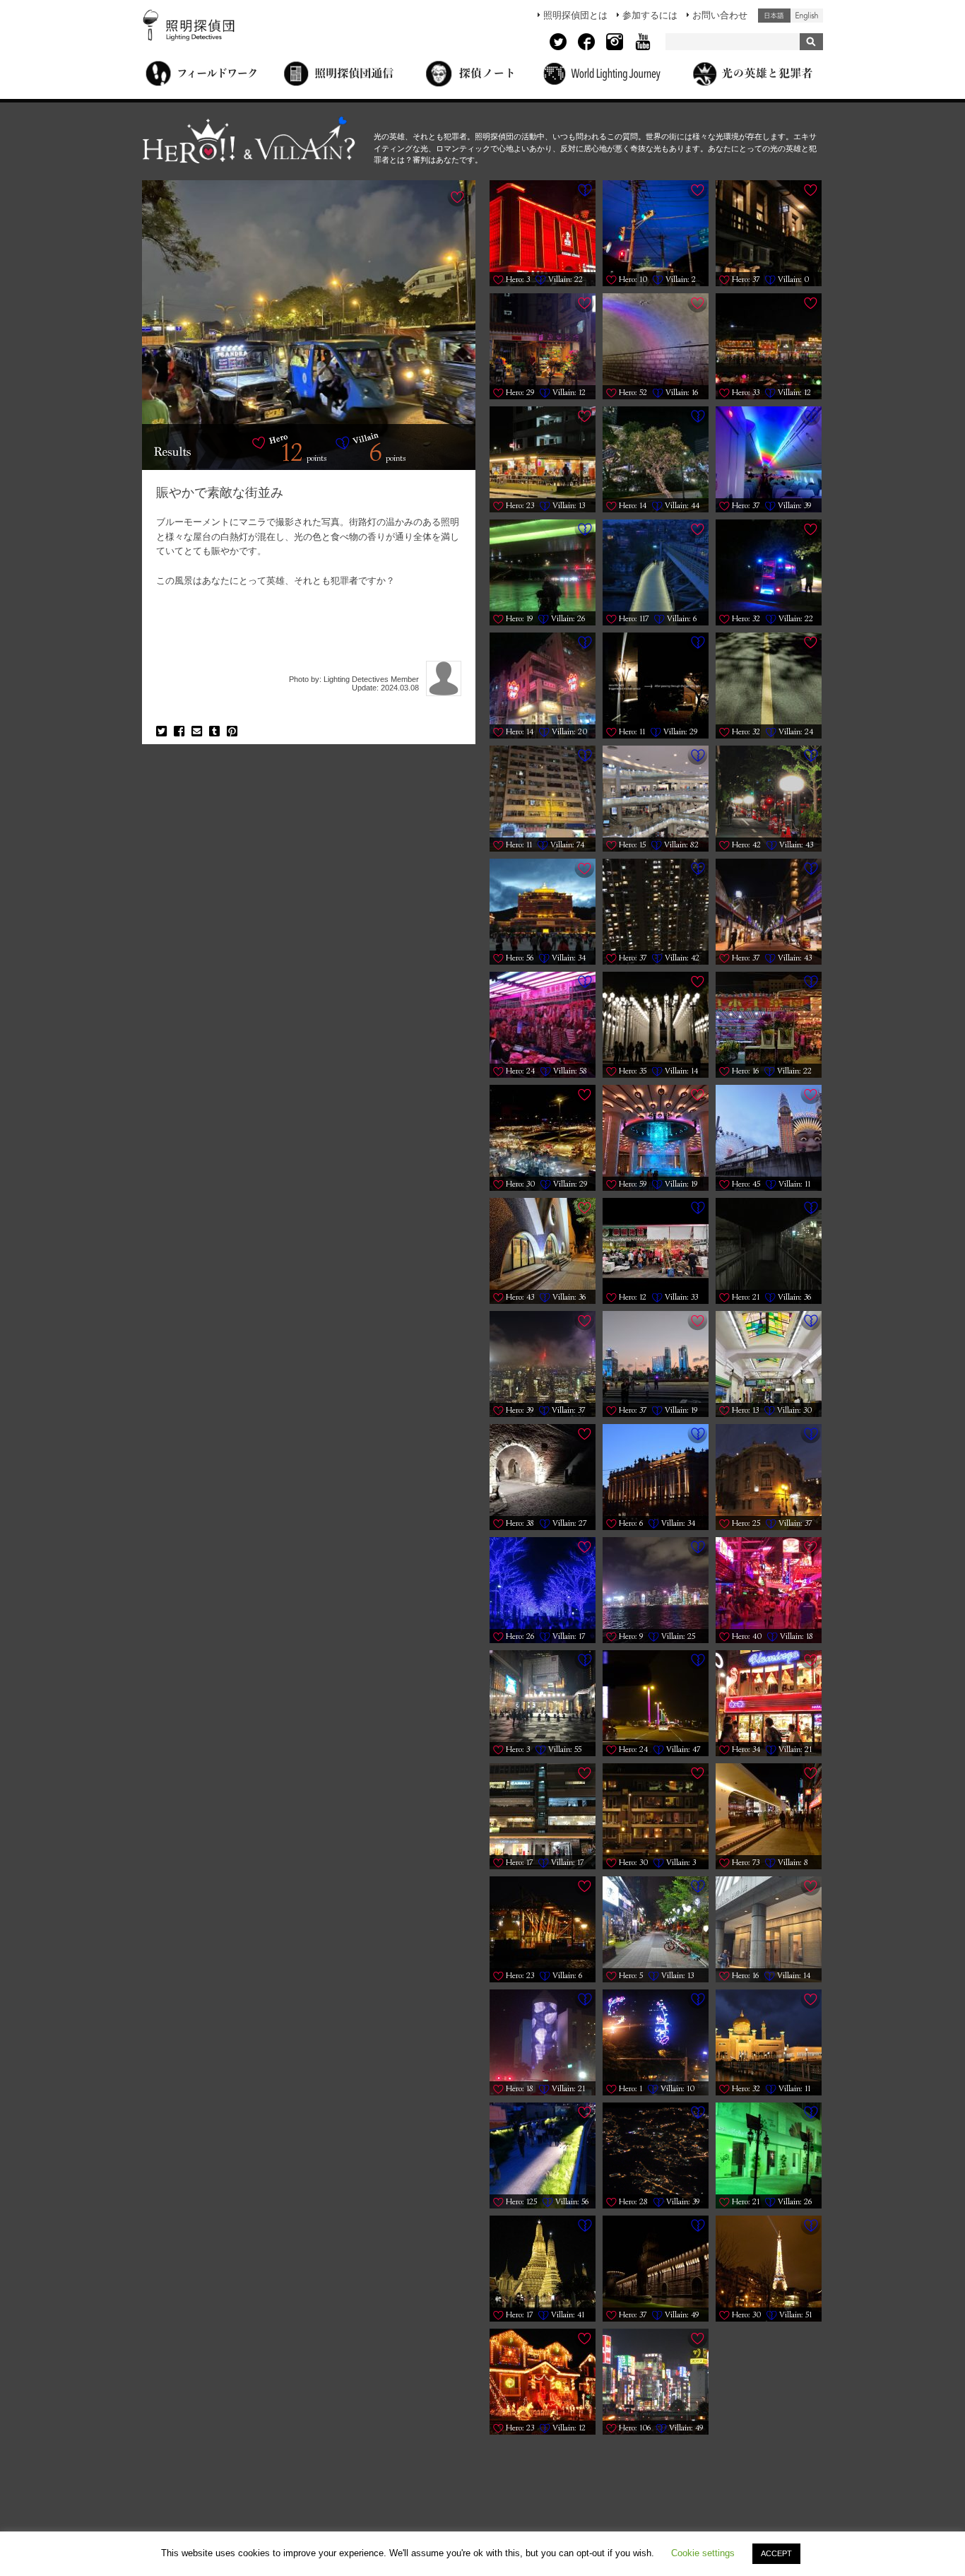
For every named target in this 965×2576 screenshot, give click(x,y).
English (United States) (807, 16)
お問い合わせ (720, 15)
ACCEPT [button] (776, 2553)
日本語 (774, 16)
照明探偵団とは (575, 15)
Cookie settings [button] (703, 2553)
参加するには (650, 15)
